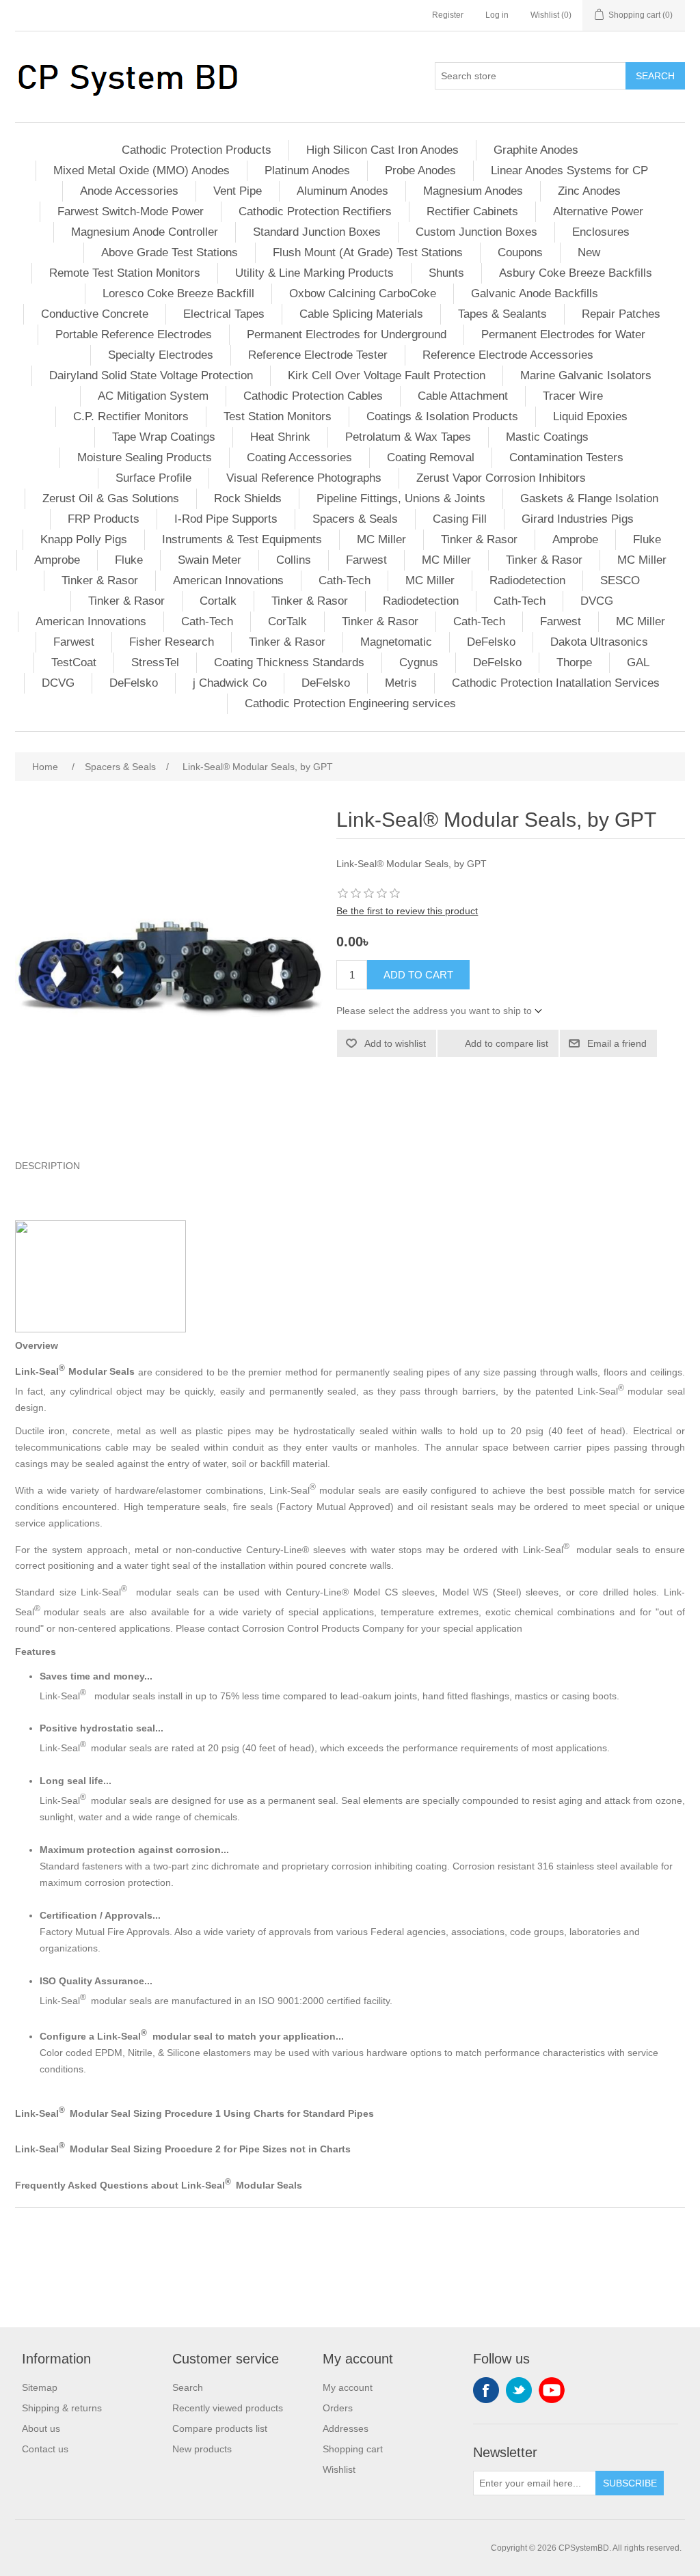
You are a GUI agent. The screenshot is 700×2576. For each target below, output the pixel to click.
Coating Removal (431, 457)
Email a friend (617, 1043)
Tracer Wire (573, 396)
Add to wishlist (395, 1043)
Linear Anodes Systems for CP (569, 170)
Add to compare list (507, 1043)
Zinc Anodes (589, 191)
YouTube (552, 2390)
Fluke (647, 539)
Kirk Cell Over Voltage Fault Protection (387, 375)
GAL (638, 662)
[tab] (350, 1166)
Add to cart (418, 975)
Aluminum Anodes (342, 191)
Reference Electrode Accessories (508, 355)
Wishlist (339, 2469)
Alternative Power (598, 211)
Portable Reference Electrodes (134, 334)
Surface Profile (153, 478)
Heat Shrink (280, 437)
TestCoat (74, 662)
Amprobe (575, 539)
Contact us (45, 2449)
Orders (338, 2408)
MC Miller (381, 539)
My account (348, 2387)
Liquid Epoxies (590, 416)
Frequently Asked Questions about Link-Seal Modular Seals (159, 2185)
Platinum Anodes (307, 170)
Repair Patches (621, 314)
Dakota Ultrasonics (599, 642)
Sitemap (40, 2387)
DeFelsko (491, 642)
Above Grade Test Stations (170, 252)
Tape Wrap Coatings (164, 437)
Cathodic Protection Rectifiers (315, 211)
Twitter (519, 2390)
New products (202, 2449)
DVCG (597, 601)
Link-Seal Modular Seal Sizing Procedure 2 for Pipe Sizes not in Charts (183, 2149)
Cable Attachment (463, 396)
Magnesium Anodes (473, 191)
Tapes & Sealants (502, 314)
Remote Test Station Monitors (125, 273)
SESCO (620, 580)
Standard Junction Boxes (317, 232)
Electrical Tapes (224, 314)
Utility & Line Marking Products (314, 273)
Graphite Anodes (536, 150)
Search (655, 76)
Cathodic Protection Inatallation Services (556, 683)
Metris (401, 683)
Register (448, 15)
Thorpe (574, 662)
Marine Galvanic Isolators (586, 375)
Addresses (346, 2428)
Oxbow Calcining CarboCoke (363, 293)
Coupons (520, 252)
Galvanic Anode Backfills (535, 293)
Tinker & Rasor (479, 539)
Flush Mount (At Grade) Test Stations (368, 252)
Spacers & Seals (355, 519)
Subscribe (630, 2483)
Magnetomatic (396, 642)
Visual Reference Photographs (304, 478)
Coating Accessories (299, 457)
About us (41, 2428)
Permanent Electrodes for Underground (347, 334)
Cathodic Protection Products (197, 150)
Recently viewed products (228, 2408)
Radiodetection (527, 580)
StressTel (155, 662)
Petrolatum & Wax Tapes (408, 437)
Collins (294, 560)
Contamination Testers (566, 457)
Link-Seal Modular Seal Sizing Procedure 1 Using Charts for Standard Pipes (194, 2113)
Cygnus (419, 662)
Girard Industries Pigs (578, 519)
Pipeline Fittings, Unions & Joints (401, 498)
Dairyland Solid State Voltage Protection (151, 375)
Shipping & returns (62, 2408)
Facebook (486, 2390)
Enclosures (601, 232)
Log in (497, 15)
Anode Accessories (129, 191)
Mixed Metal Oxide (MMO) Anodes (142, 170)
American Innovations (228, 580)
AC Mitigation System (153, 396)
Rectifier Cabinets (472, 211)
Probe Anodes (420, 170)
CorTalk (287, 621)
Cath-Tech (345, 580)
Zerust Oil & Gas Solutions (111, 498)
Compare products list (220, 2428)
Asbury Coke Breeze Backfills (576, 273)
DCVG (58, 683)
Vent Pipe (238, 191)
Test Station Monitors (278, 416)
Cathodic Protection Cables (313, 396)
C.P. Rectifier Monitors (131, 416)
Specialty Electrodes (161, 355)
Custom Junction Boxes (476, 232)
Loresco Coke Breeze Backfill (178, 293)
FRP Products (104, 519)
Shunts (446, 273)
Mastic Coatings (547, 437)
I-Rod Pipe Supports (226, 519)
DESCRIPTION (48, 1166)
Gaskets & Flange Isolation (589, 498)
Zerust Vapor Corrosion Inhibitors (501, 478)
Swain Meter (210, 560)
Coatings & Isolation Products (442, 416)
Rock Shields (248, 498)
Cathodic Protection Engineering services (350, 703)
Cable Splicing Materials (361, 314)
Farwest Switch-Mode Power (131, 211)
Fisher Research (172, 642)
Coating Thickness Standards (289, 662)
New (589, 252)
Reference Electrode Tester (318, 355)
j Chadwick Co (230, 683)
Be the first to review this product (407, 911)
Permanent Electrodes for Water (563, 334)
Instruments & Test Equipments (242, 539)
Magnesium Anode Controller (145, 232)
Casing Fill (460, 519)
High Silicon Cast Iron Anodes (382, 150)
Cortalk (218, 601)
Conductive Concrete (95, 314)
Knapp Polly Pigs (84, 539)
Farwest (366, 560)
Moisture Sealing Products (145, 457)
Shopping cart (353, 2449)
